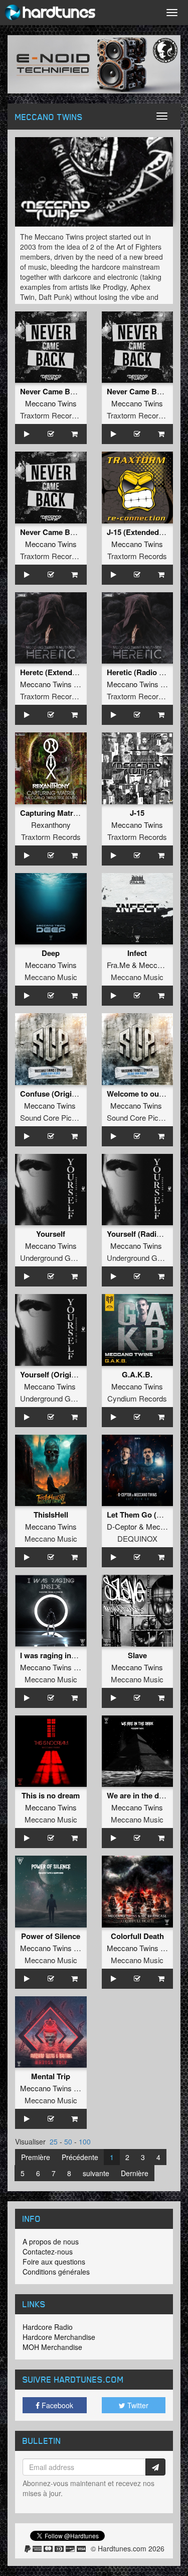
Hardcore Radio (48, 2327)
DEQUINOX (137, 1538)
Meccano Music (51, 977)
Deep (51, 953)
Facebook (56, 2405)
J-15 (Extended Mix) (141, 532)
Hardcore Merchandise (59, 2337)
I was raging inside (53, 1655)
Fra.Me (118, 965)
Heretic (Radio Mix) (140, 672)
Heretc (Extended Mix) (59, 672)
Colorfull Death (137, 1936)
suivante (96, 2173)
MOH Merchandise (52, 2347)
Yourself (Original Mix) (59, 1374)
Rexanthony (51, 825)
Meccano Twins (51, 403)
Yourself (51, 1234)
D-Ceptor (122, 1526)
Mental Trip (51, 2076)
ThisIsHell (51, 1515)
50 (68, 2141)
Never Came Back (51, 391)
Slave (137, 1655)
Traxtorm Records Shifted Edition (74, 415)
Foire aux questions (54, 2262)
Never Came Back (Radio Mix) (72, 532)
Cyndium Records (137, 1398)
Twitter (137, 2405)
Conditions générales (56, 2272)
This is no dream (51, 1795)
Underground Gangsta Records (71, 1258)
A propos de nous (51, 2241)
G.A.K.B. (137, 1374)
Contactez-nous (48, 2251)
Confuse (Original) (52, 1094)
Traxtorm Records (137, 556)
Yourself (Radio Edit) (143, 1234)
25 (54, 2141)
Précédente (80, 2157)
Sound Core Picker (51, 1117)
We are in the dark (138, 1795)
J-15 (137, 813)
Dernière (135, 2173)
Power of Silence (51, 1936)
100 (85, 2141)
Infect (137, 953)
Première (36, 2157)
